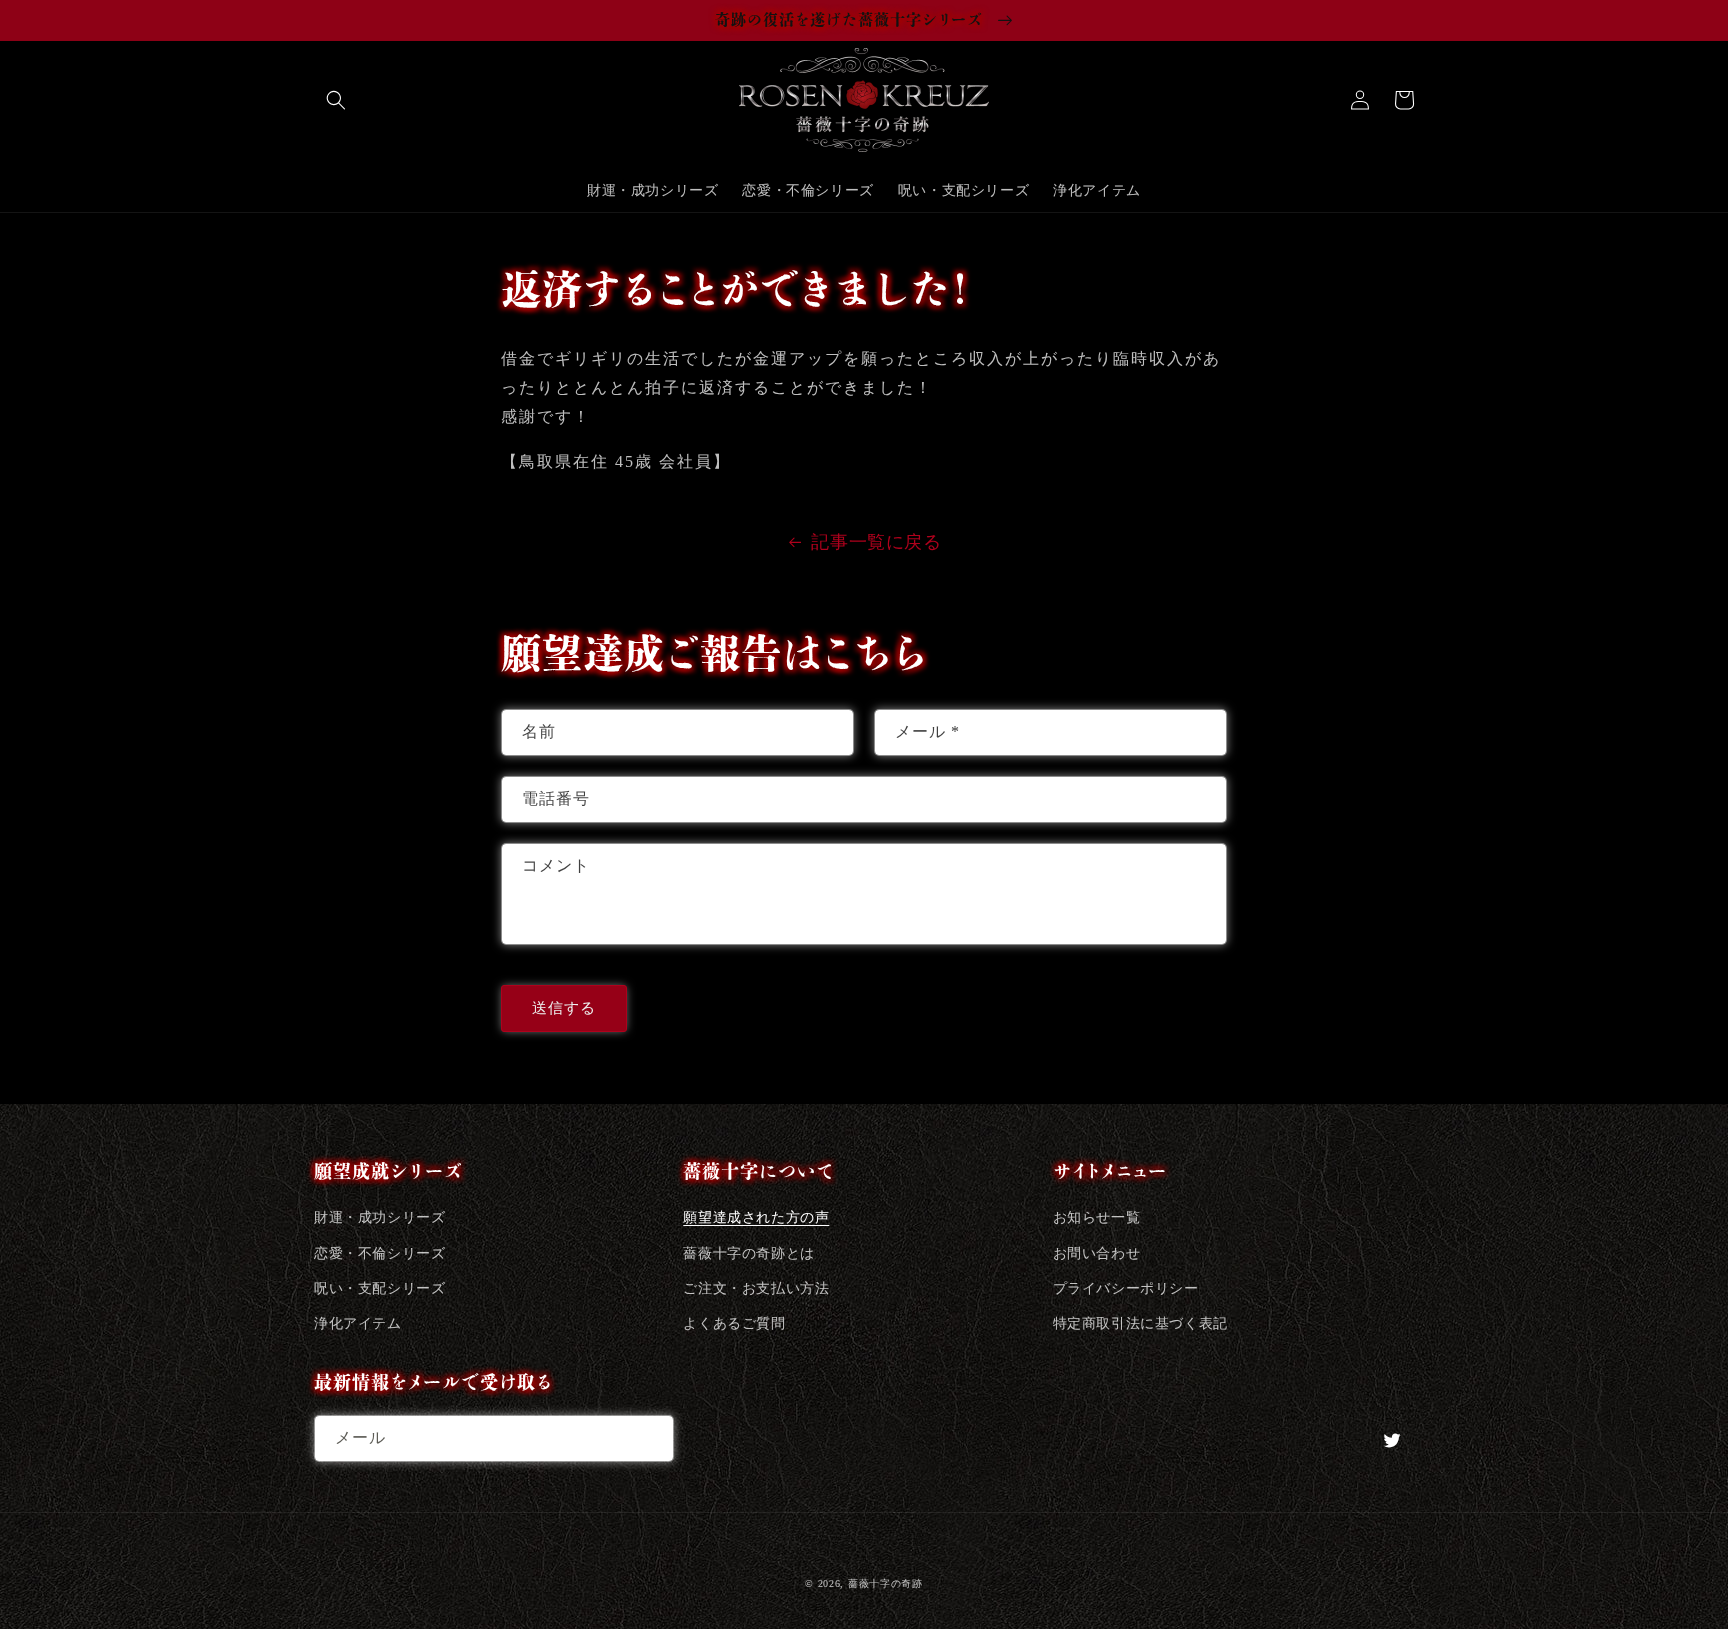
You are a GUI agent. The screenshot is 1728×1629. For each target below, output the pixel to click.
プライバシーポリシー (1126, 1288)
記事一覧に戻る (876, 542)
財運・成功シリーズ (379, 1217)
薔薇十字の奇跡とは (748, 1253)
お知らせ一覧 (1097, 1217)
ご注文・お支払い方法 (756, 1288)
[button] (336, 100)
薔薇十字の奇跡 (885, 1583)
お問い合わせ (1097, 1253)
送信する (564, 1008)
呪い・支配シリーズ (379, 1288)
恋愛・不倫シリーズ (379, 1253)
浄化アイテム (358, 1323)
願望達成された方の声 (756, 1217)
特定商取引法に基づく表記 (1140, 1323)
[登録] (651, 1438)
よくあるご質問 (734, 1323)
